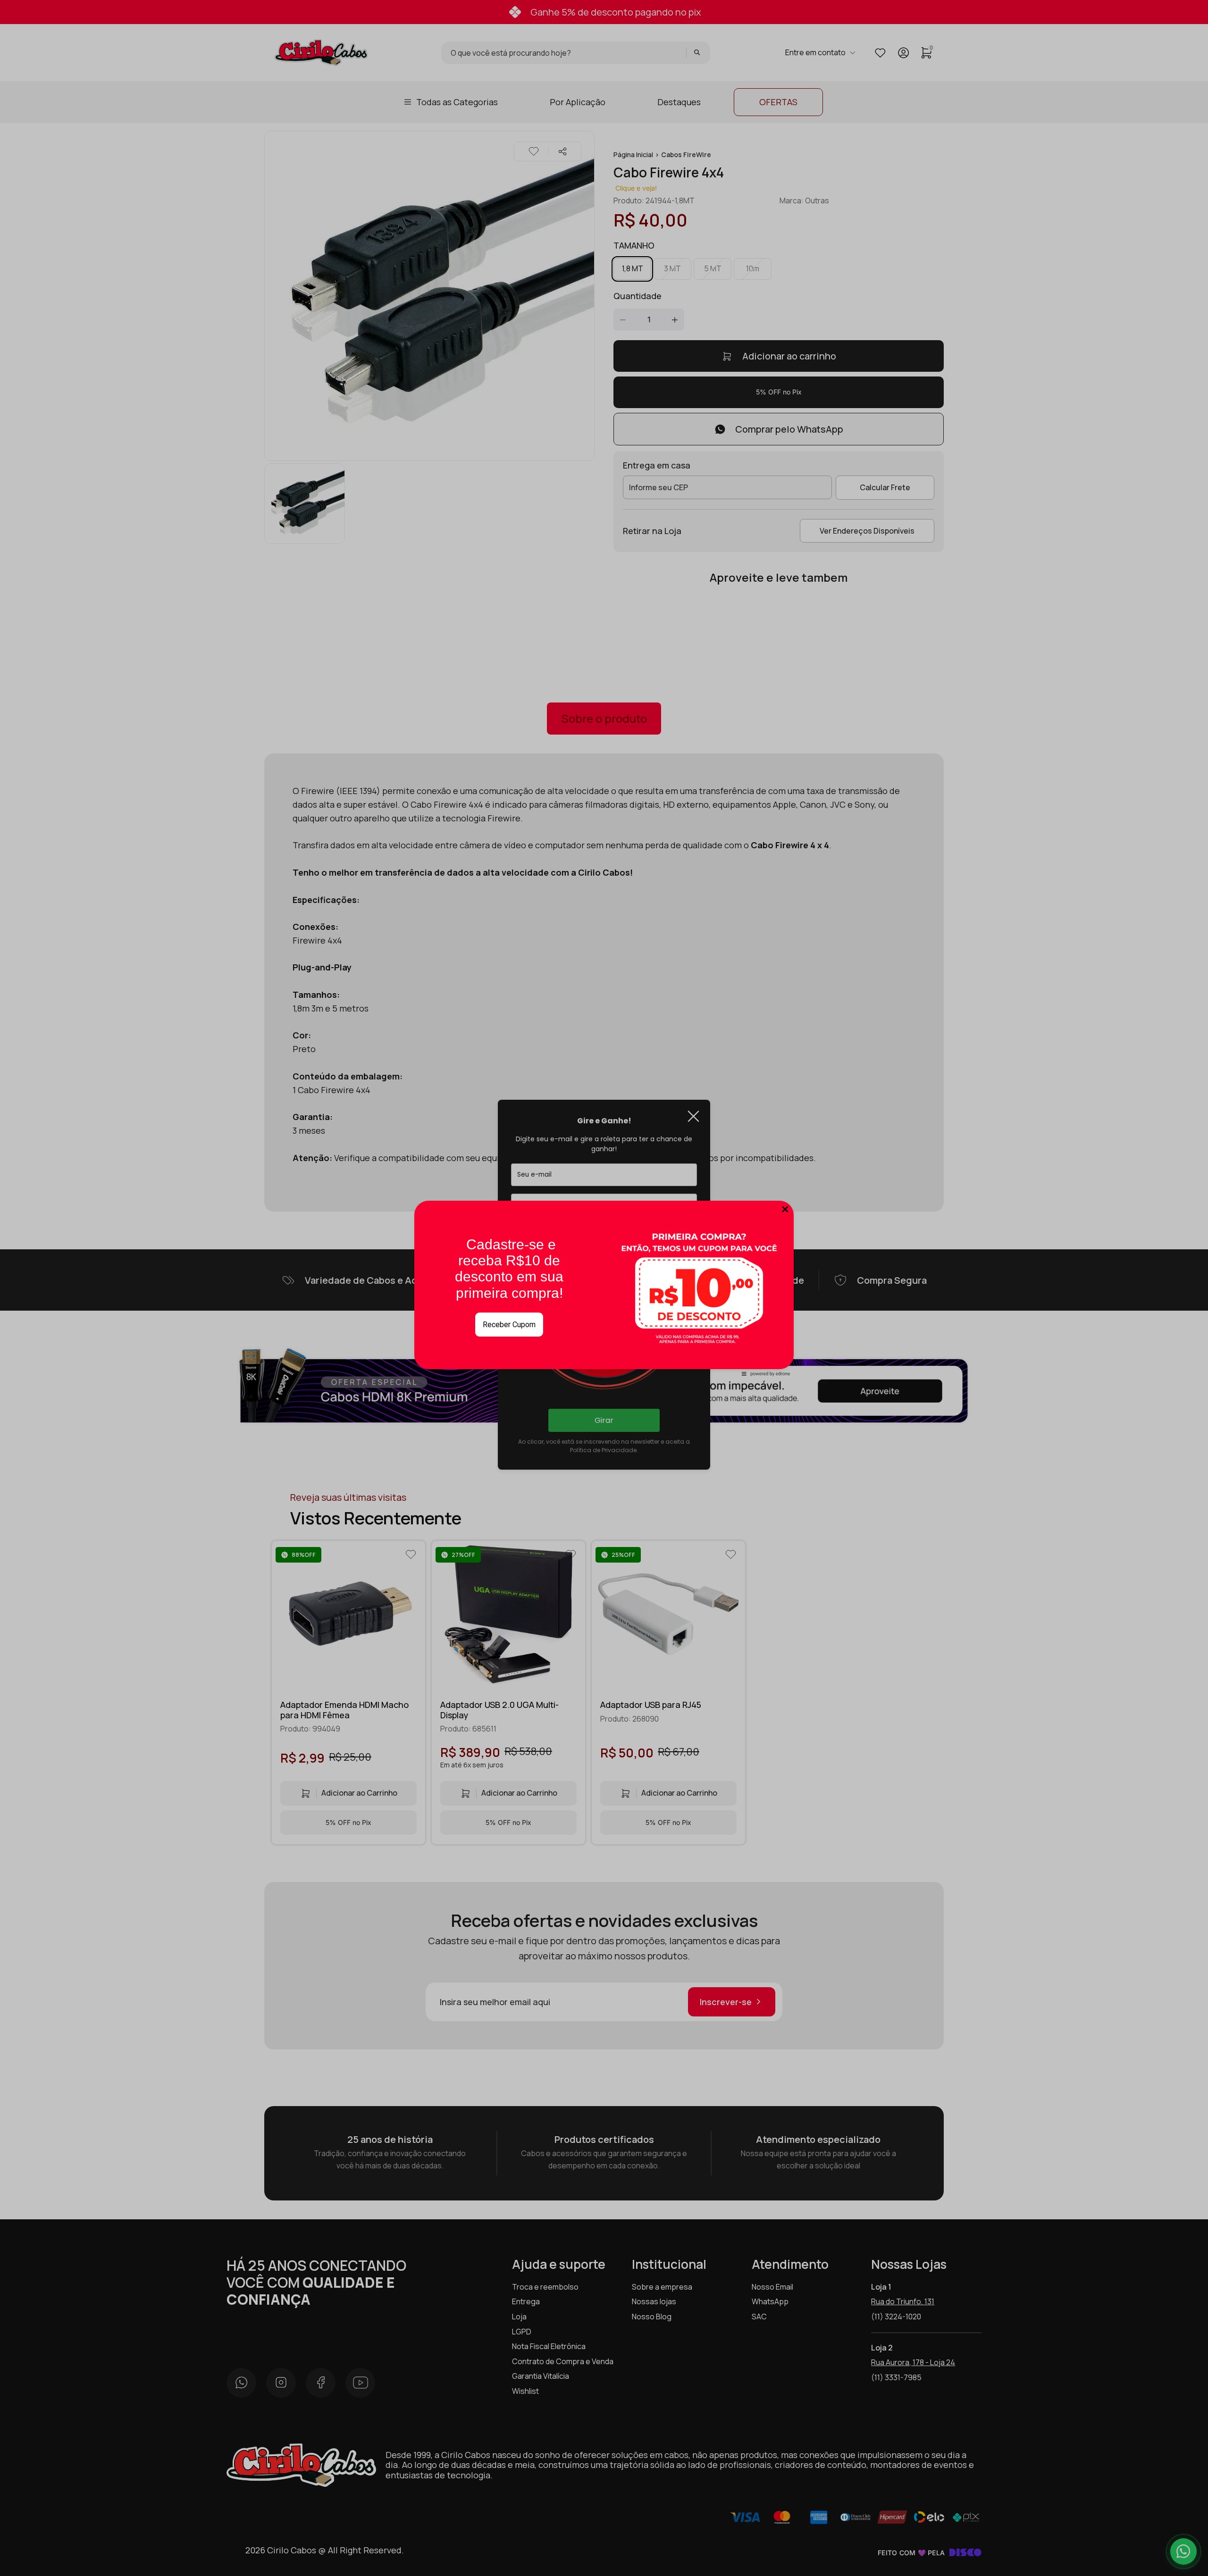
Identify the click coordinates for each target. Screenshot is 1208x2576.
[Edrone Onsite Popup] (604, 1288)
